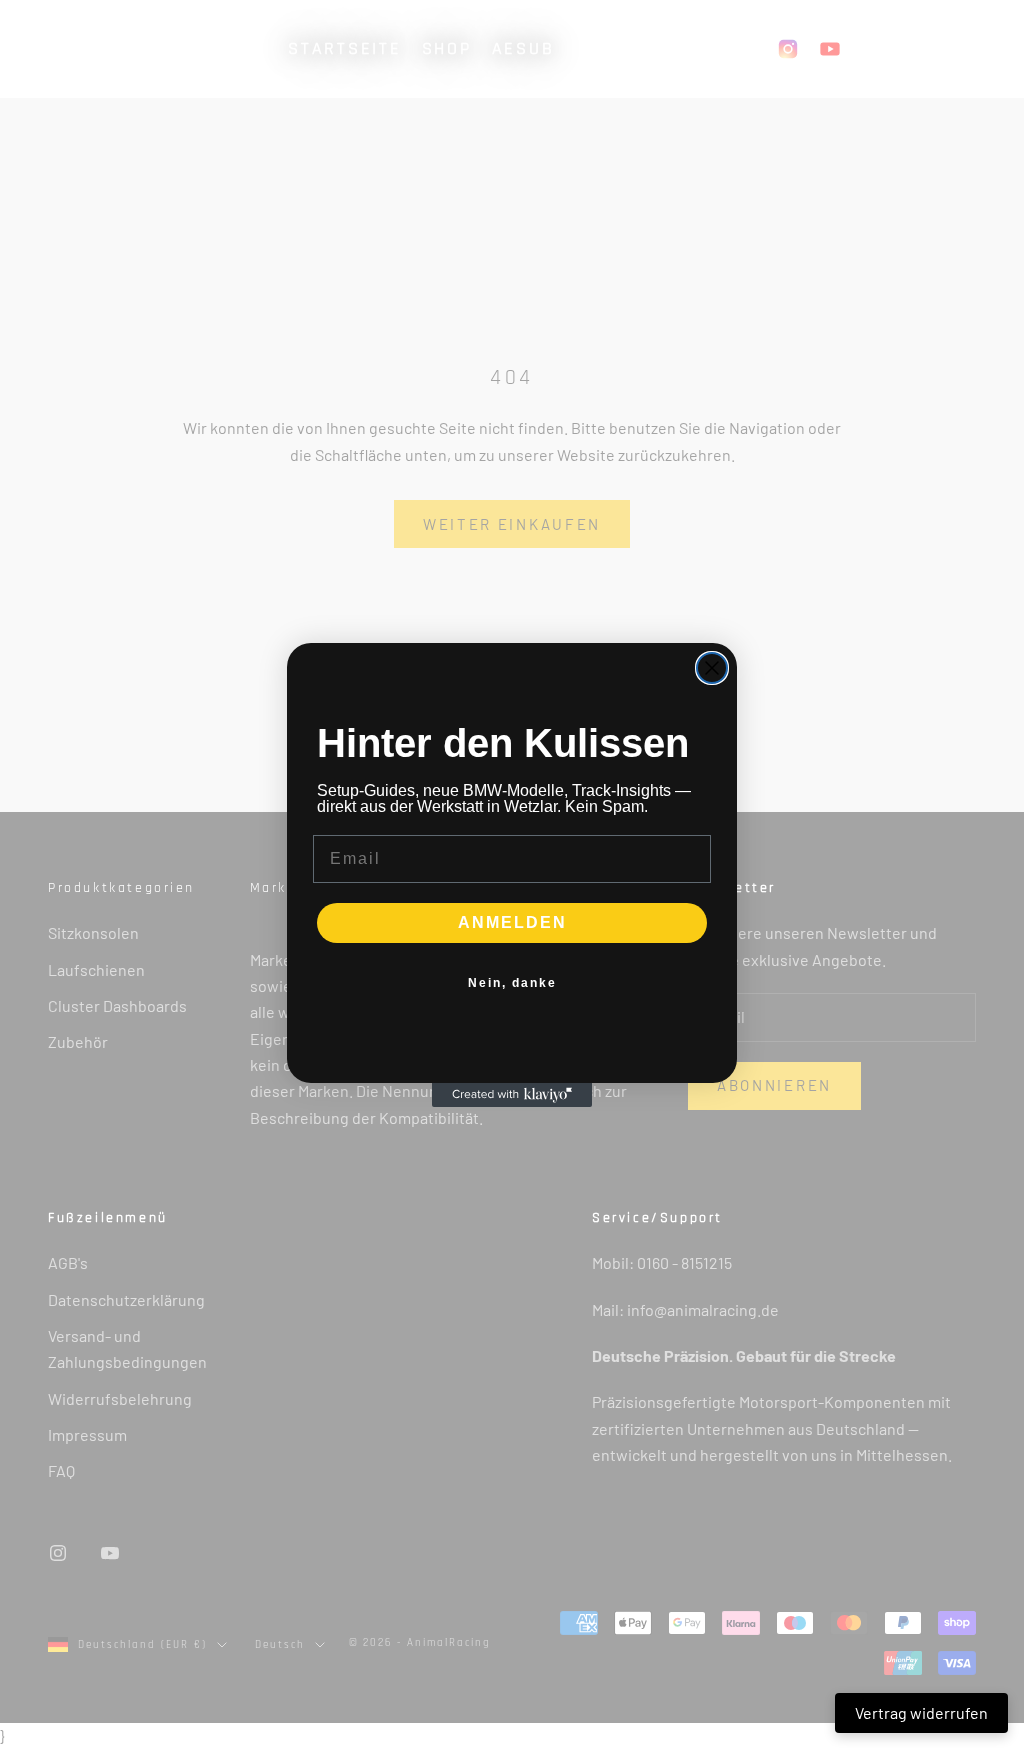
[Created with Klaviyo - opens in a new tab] (512, 1095)
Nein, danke (512, 983)
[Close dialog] (712, 668)
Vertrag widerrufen (921, 1712)
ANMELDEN (512, 922)
